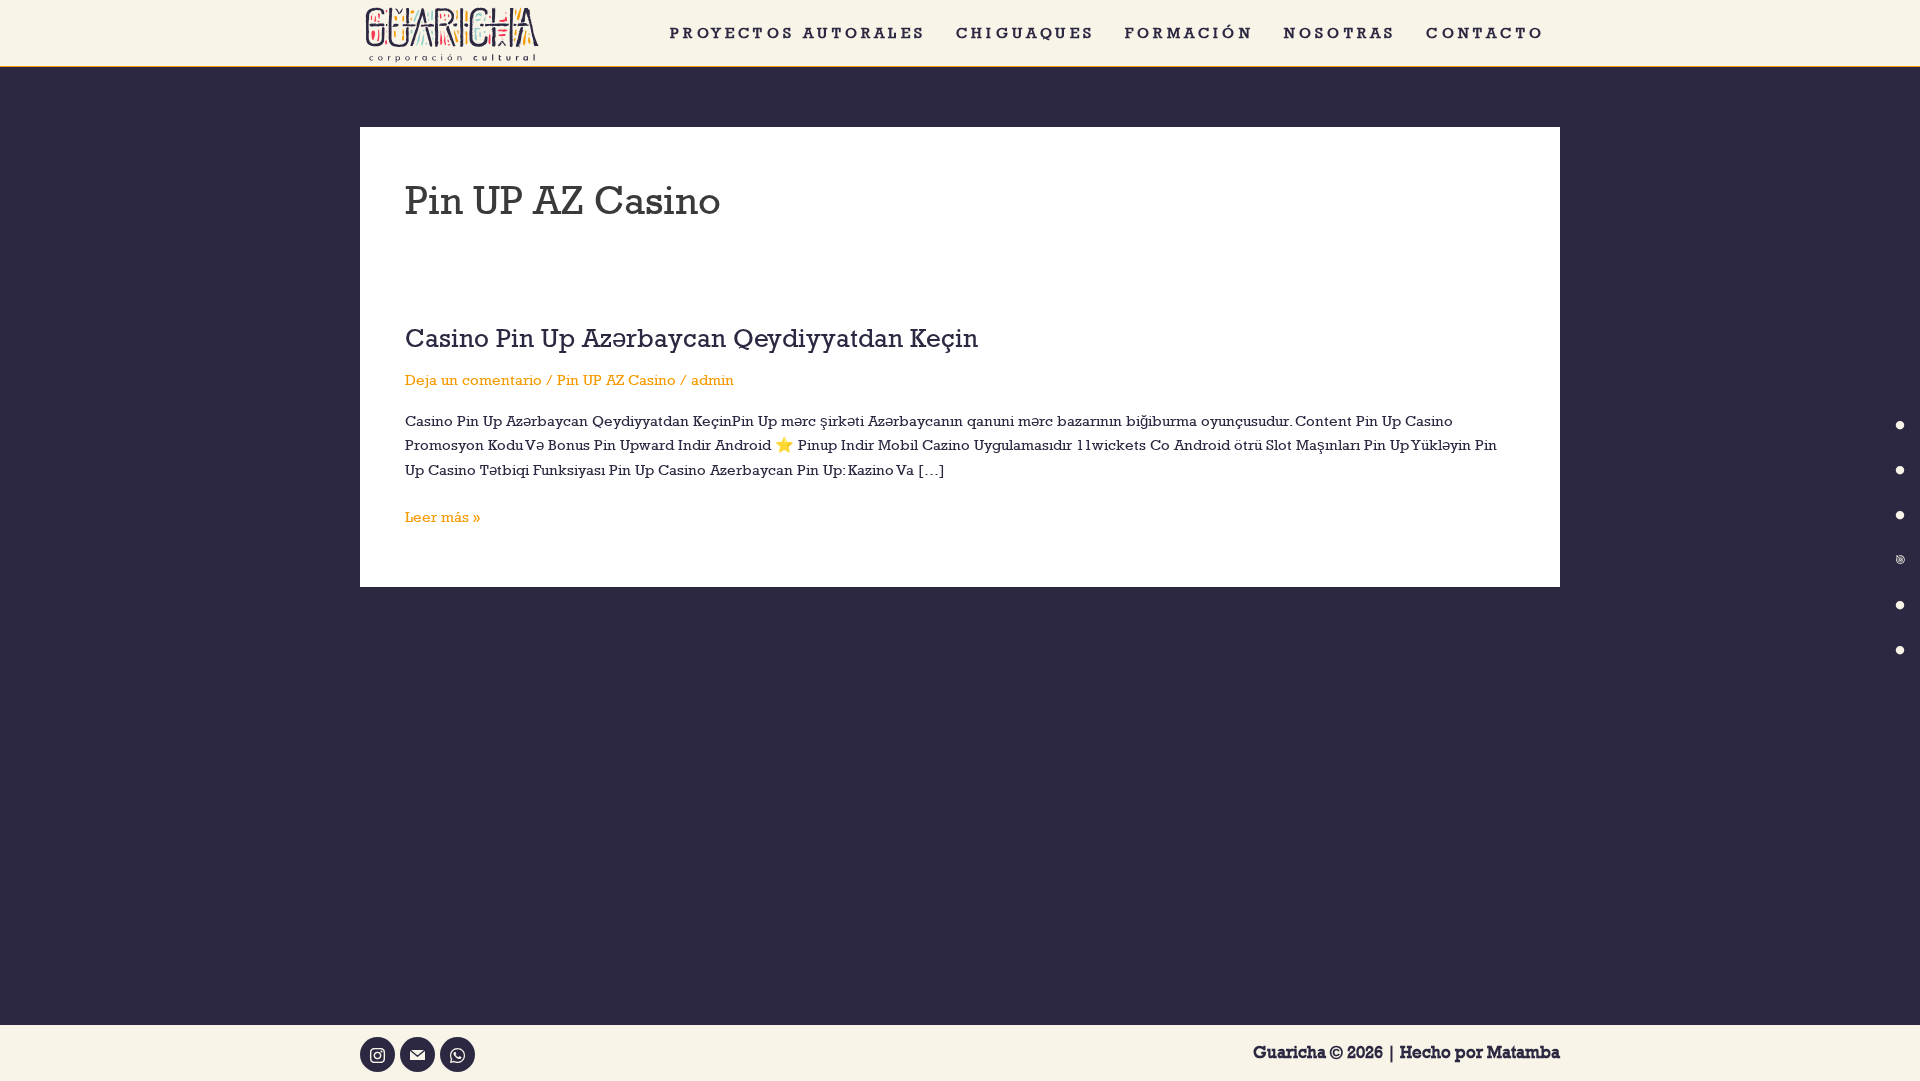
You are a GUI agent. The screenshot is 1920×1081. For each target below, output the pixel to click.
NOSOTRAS (1340, 32)
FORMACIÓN (1189, 32)
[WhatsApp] (457, 1054)
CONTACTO (1485, 32)
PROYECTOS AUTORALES (798, 32)
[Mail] (417, 1054)
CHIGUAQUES (1025, 32)
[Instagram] (377, 1054)
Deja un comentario (473, 379)
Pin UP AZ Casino (616, 379)
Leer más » (442, 515)
